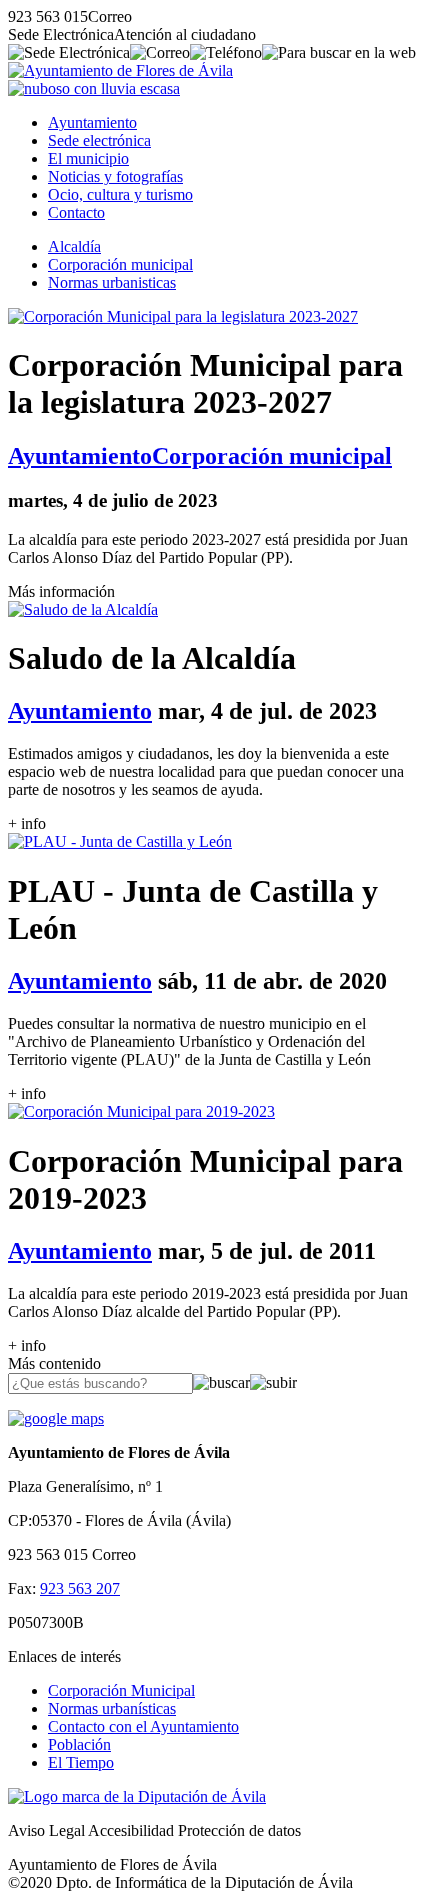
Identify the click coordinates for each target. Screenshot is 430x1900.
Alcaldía (74, 246)
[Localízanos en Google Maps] (56, 1418)
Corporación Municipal (121, 1690)
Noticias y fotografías (115, 176)
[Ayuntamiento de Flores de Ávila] (120, 70)
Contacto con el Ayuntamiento (143, 1726)
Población (79, 1744)
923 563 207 (80, 1588)
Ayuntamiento (92, 122)
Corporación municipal (120, 264)
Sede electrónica (99, 140)
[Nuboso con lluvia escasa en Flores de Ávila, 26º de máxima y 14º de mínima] (94, 88)
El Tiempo (81, 1762)
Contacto (76, 212)
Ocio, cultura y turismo (120, 194)
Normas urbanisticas (112, 282)
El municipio (88, 158)
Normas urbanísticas (112, 1708)
